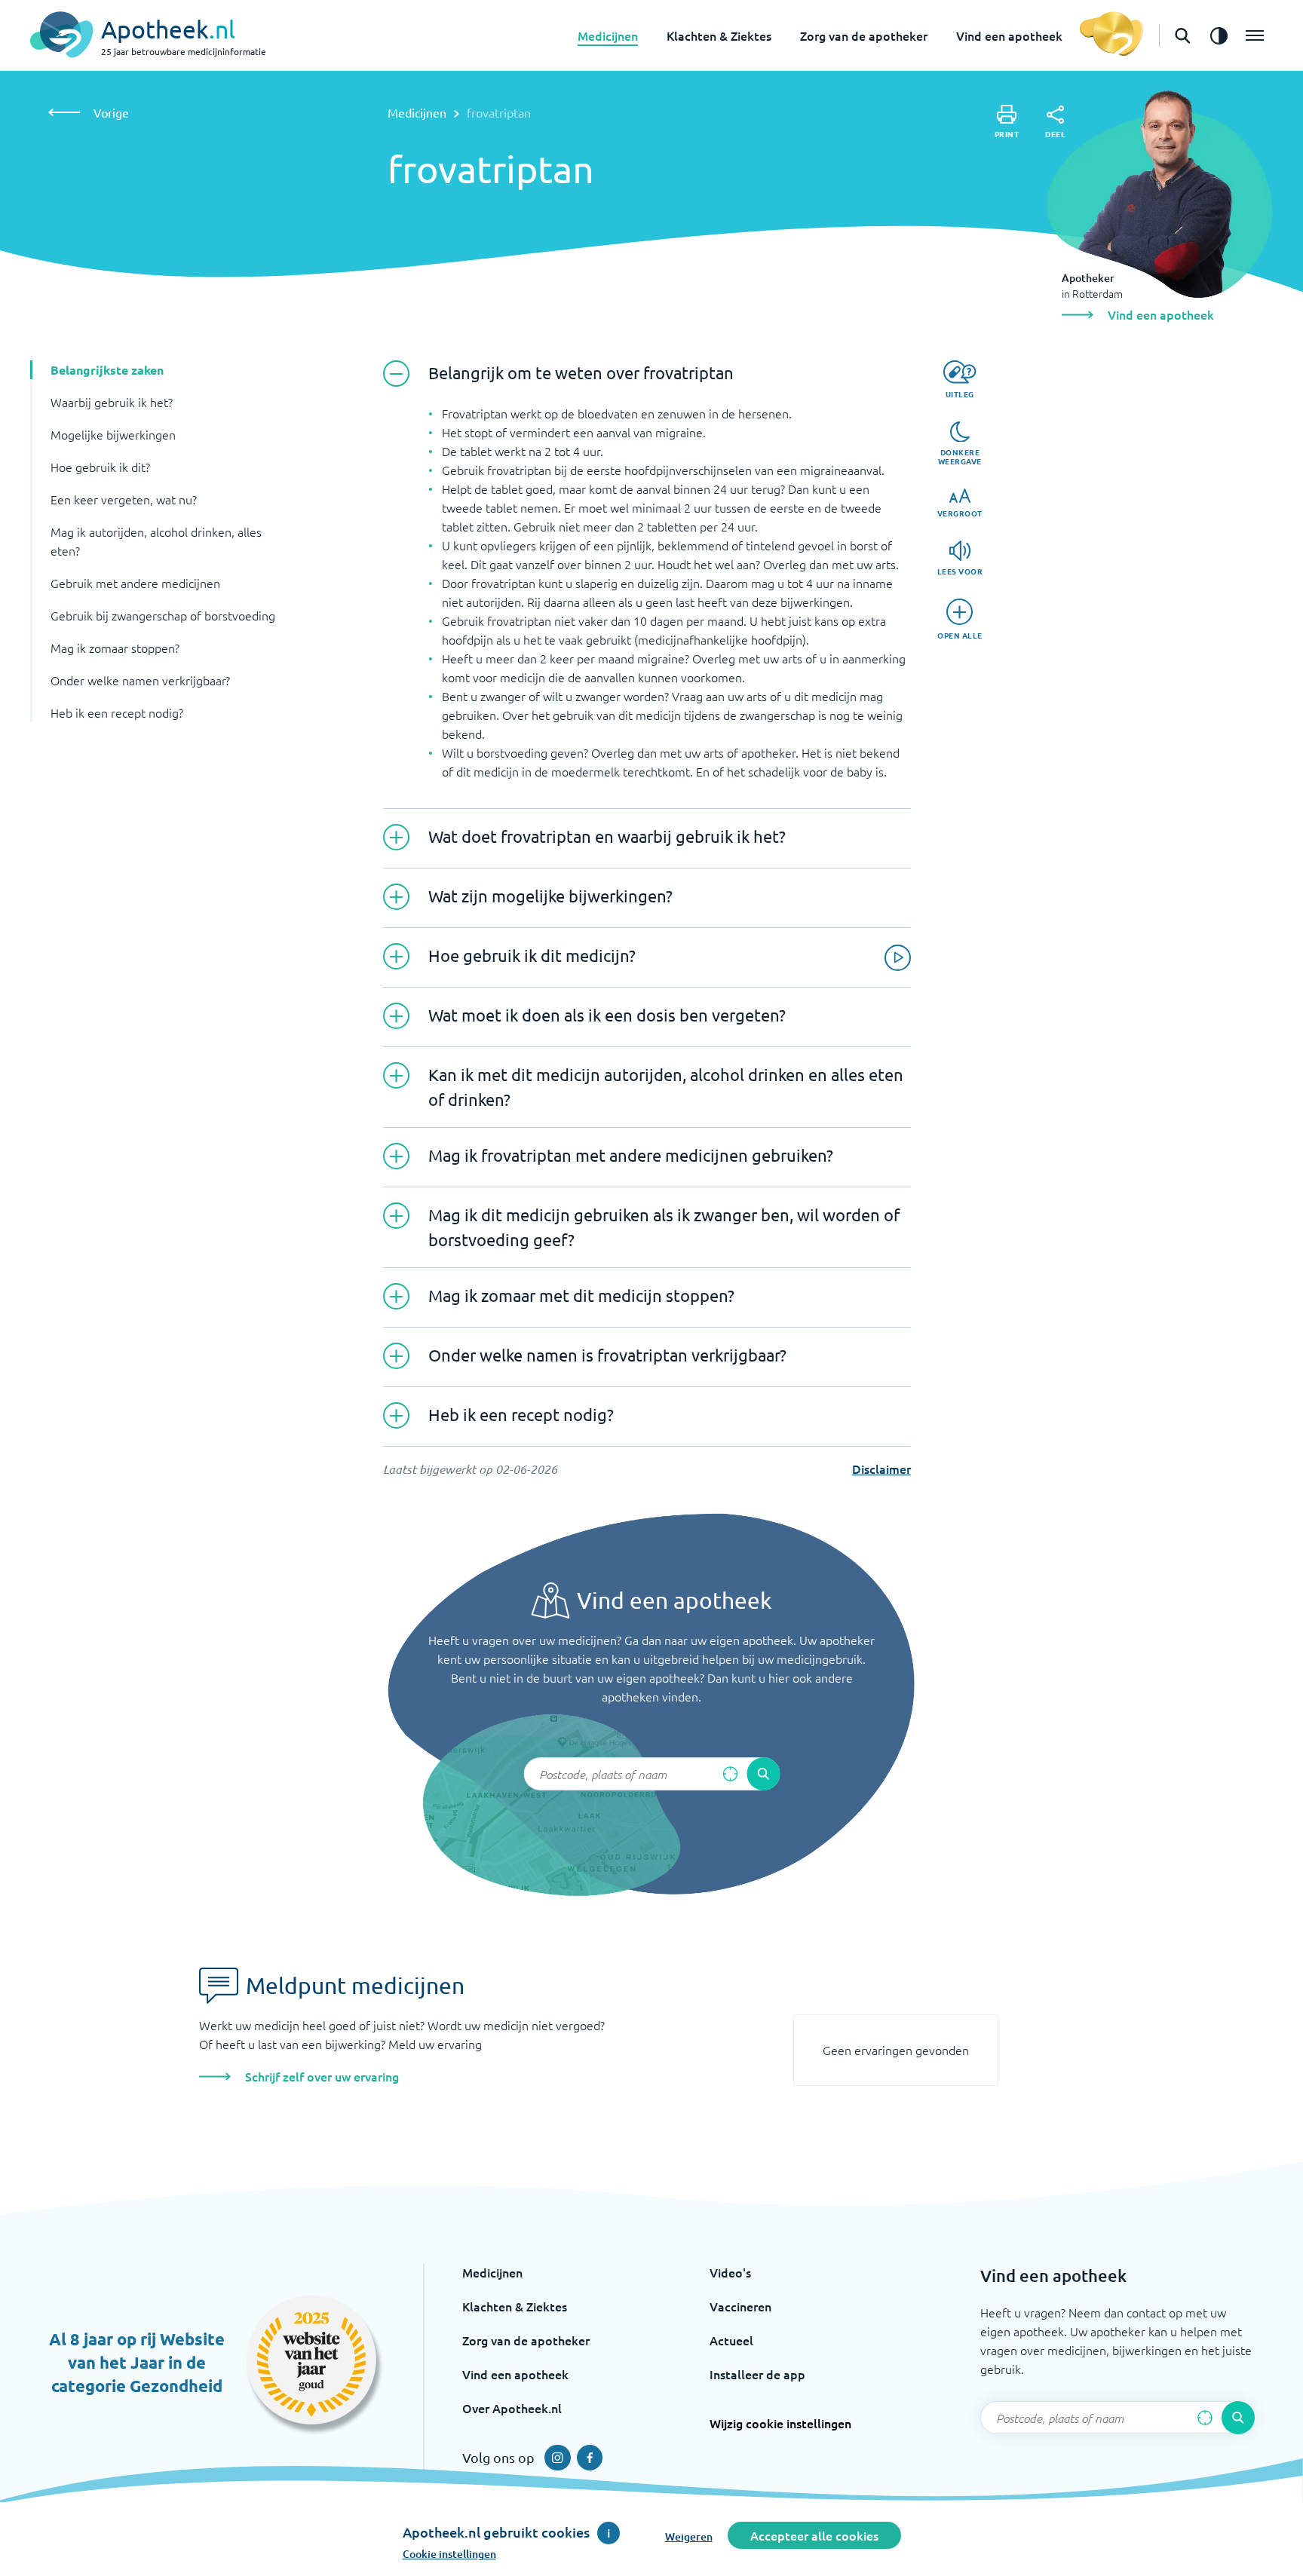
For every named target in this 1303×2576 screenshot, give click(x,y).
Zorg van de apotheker (864, 35)
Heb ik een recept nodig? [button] (117, 712)
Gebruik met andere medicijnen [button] (135, 583)
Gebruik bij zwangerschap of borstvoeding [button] (163, 615)
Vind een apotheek (1009, 35)
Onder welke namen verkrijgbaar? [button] (140, 680)
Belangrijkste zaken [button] (107, 370)
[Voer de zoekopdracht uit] (763, 1774)
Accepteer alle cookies (814, 2535)
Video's (730, 2272)
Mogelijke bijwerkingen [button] (113, 434)
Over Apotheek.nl (512, 2408)
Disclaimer (881, 1469)
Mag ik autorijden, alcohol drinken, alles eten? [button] (156, 541)
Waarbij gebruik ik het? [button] (112, 402)
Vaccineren (740, 2306)
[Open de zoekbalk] (1182, 35)
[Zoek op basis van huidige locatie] (730, 1774)
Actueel (731, 2340)
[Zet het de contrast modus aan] (1219, 35)
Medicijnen (608, 35)
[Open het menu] (1255, 35)
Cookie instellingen (449, 2554)
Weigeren (689, 2536)
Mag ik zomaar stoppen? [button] (115, 648)
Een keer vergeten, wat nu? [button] (124, 499)
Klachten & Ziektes (719, 35)
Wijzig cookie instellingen (780, 2423)
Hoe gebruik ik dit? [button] (100, 467)
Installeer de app (757, 2374)
